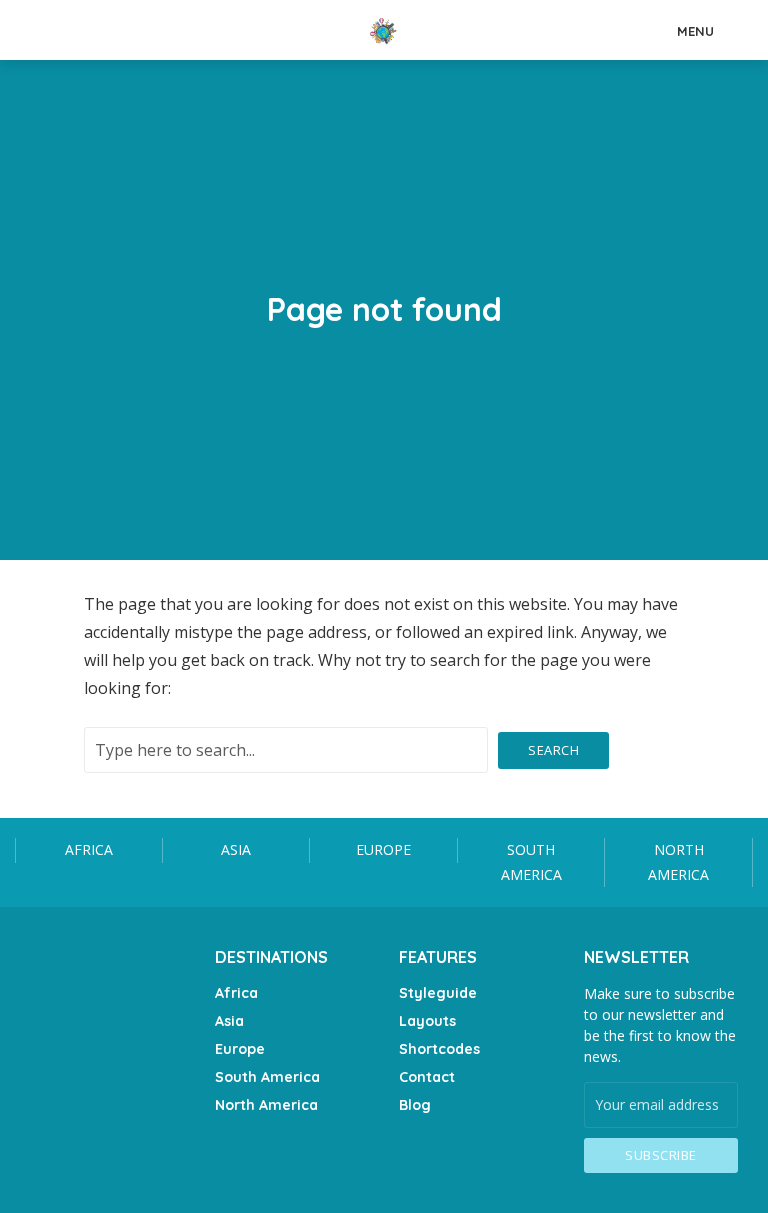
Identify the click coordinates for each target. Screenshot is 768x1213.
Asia (236, 849)
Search (553, 750)
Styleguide (438, 993)
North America (678, 862)
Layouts (427, 1021)
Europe (383, 849)
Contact (427, 1077)
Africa (89, 849)
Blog (415, 1105)
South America (531, 862)
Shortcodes (439, 1049)
